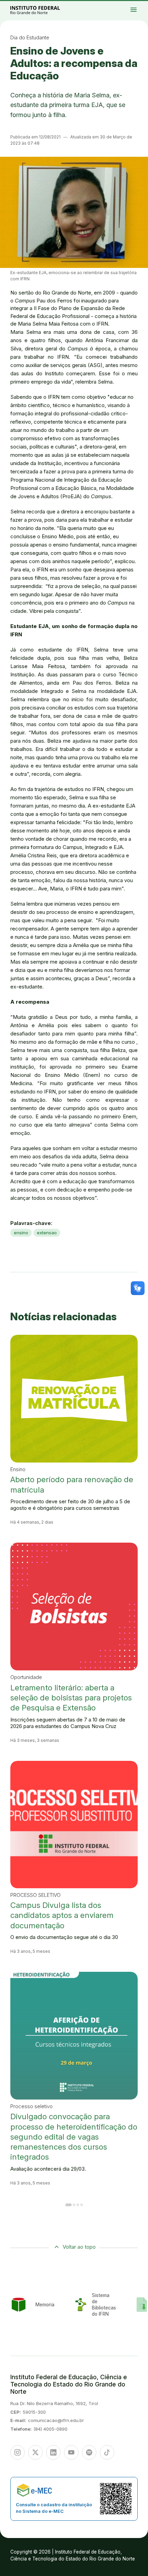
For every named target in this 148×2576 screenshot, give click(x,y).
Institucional (143, 6)
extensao (47, 1233)
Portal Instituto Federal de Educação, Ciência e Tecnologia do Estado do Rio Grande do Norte (43, 10)
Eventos (142, 8)
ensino (21, 1233)
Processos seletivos (139, 4)
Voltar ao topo (79, 2247)
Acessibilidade (140, 9)
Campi (138, 6)
